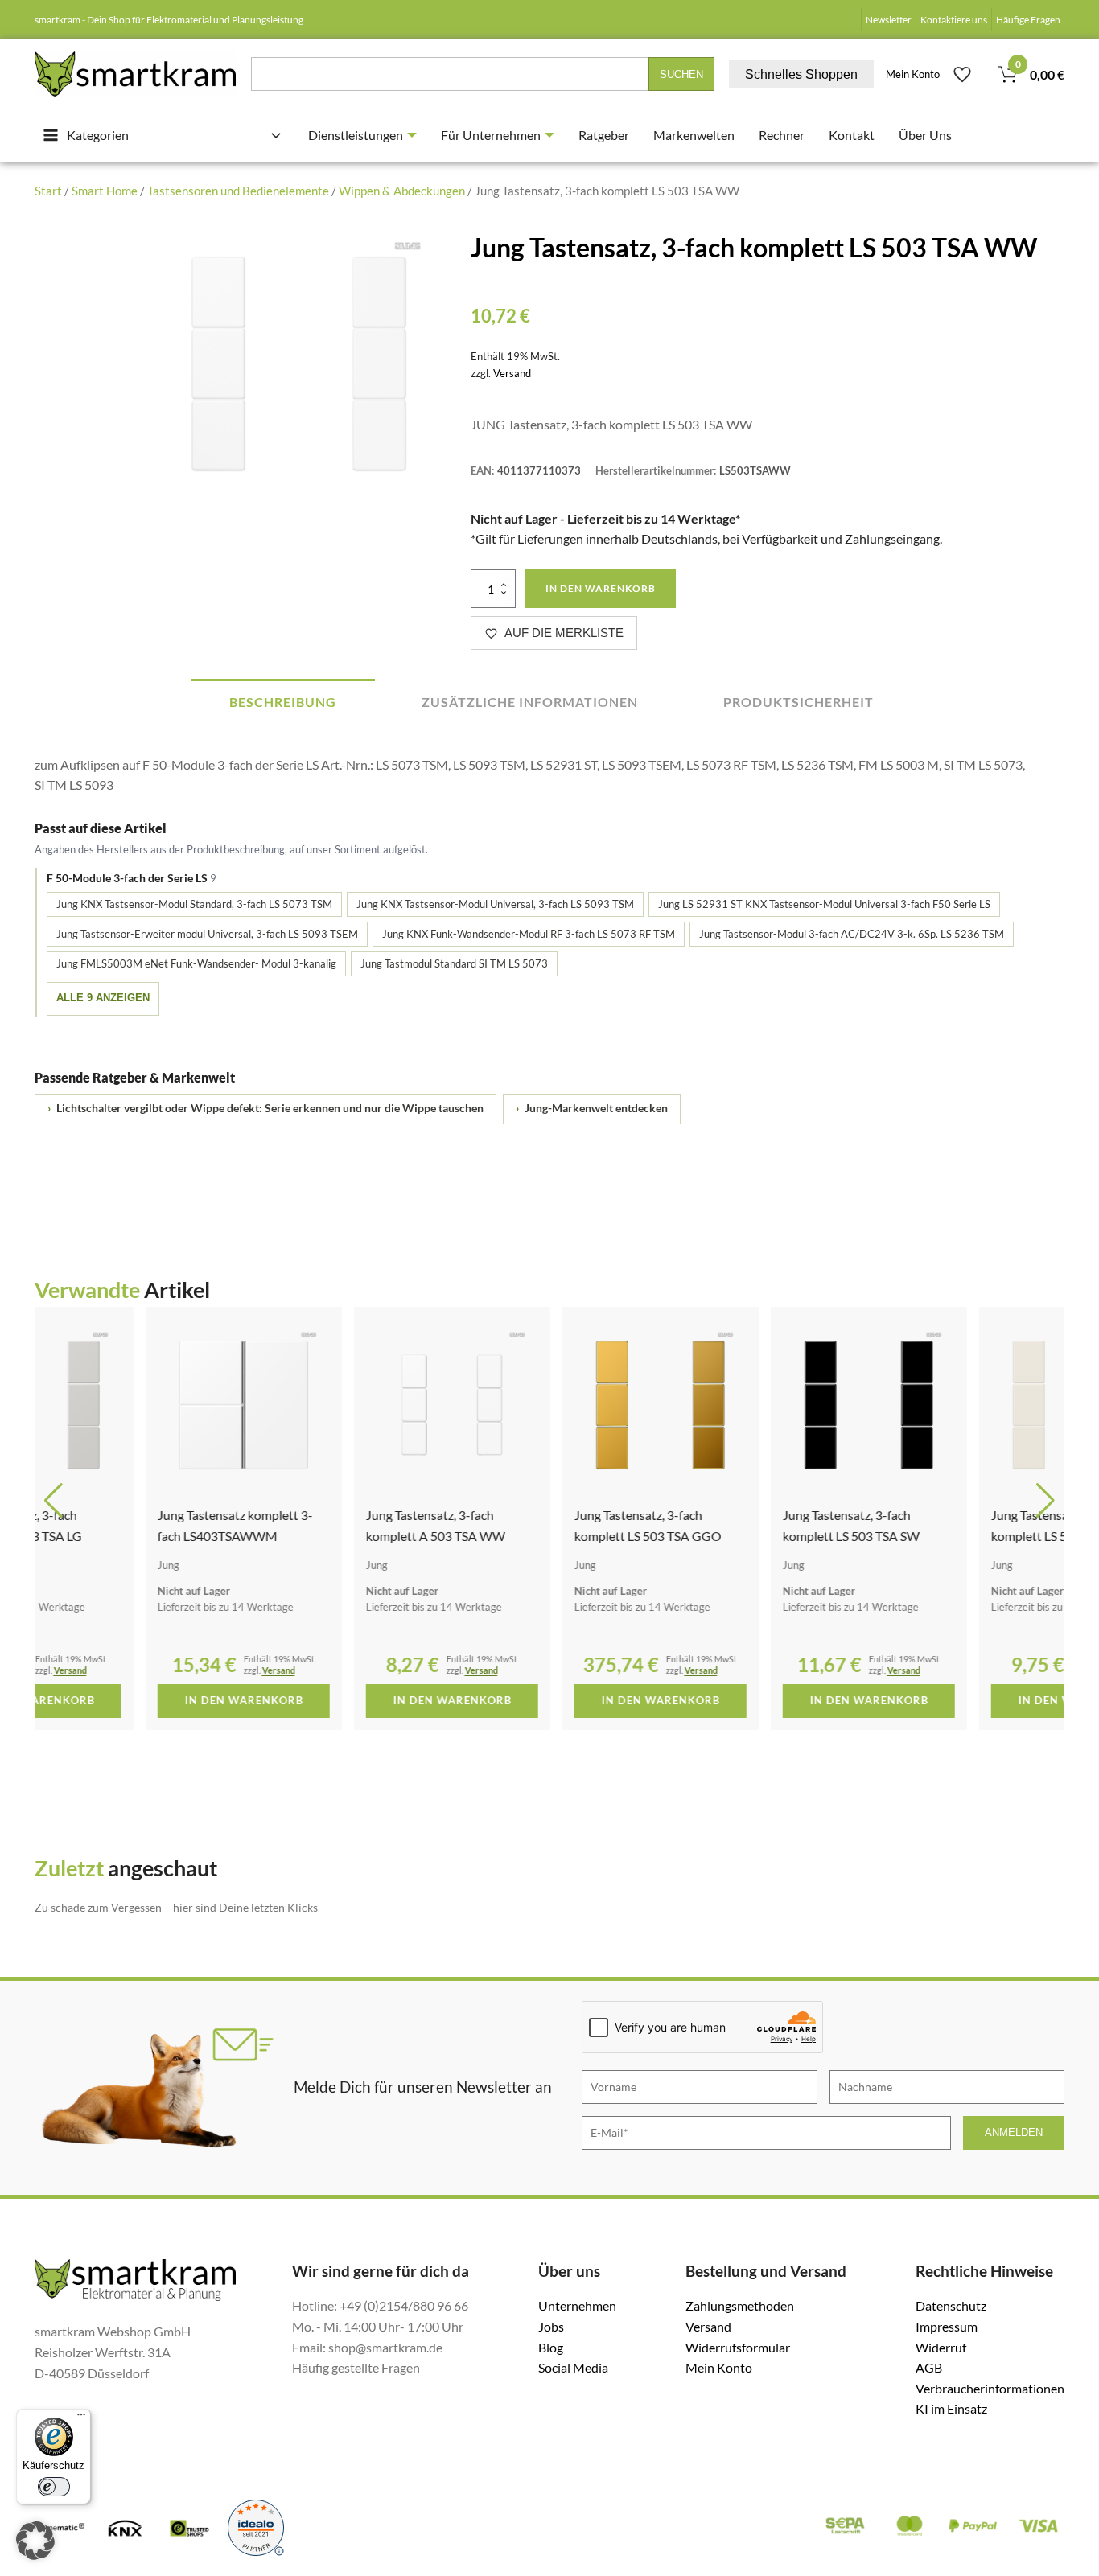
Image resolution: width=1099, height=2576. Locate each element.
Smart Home (105, 191)
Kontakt (852, 135)
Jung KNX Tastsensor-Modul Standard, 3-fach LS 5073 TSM (194, 904)
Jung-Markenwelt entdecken (592, 1108)
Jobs (551, 2326)
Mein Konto (913, 74)
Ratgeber (604, 135)
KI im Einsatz (951, 2408)
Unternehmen (577, 2305)
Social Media (573, 2367)
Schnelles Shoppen (801, 74)
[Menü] (81, 2418)
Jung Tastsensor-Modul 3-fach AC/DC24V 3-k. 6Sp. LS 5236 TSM (852, 934)
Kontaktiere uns (954, 20)
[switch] (54, 2487)
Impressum (947, 2326)
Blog (551, 2347)
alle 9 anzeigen (103, 998)
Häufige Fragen (1028, 20)
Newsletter (889, 20)
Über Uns (925, 135)
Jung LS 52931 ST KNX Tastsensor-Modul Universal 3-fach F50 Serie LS (824, 904)
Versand (512, 373)
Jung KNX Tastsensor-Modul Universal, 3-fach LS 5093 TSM (495, 904)
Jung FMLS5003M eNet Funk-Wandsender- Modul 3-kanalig (196, 963)
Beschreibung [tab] (283, 702)
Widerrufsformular (738, 2347)
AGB (929, 2367)
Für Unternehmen (491, 135)
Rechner (782, 135)
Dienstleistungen (356, 135)
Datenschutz (951, 2305)
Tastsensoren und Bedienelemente (238, 191)
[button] (54, 1501)
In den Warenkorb (601, 588)
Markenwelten (694, 135)
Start (48, 191)
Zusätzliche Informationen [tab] (530, 702)
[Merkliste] (962, 74)
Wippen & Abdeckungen (402, 191)
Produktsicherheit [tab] (799, 702)
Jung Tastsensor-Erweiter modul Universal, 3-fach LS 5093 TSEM (207, 934)
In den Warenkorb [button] (133, 1700)
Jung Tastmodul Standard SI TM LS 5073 (454, 963)
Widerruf (941, 2347)
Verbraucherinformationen (990, 2388)
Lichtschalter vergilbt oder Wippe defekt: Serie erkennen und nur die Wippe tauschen (265, 1108)
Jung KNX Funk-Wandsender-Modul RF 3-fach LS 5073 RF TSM (529, 934)
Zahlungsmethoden (740, 2305)
